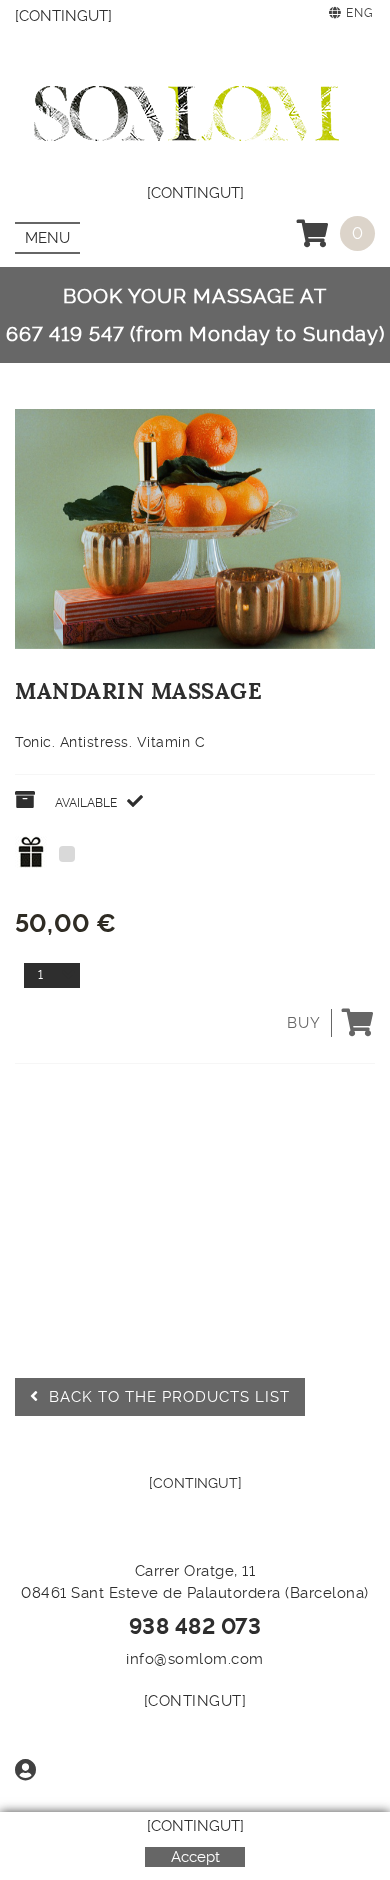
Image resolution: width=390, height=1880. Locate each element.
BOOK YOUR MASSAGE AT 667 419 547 (195, 315)
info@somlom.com (195, 1659)
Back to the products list (169, 1397)
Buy (304, 1023)
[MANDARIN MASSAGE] (195, 525)
